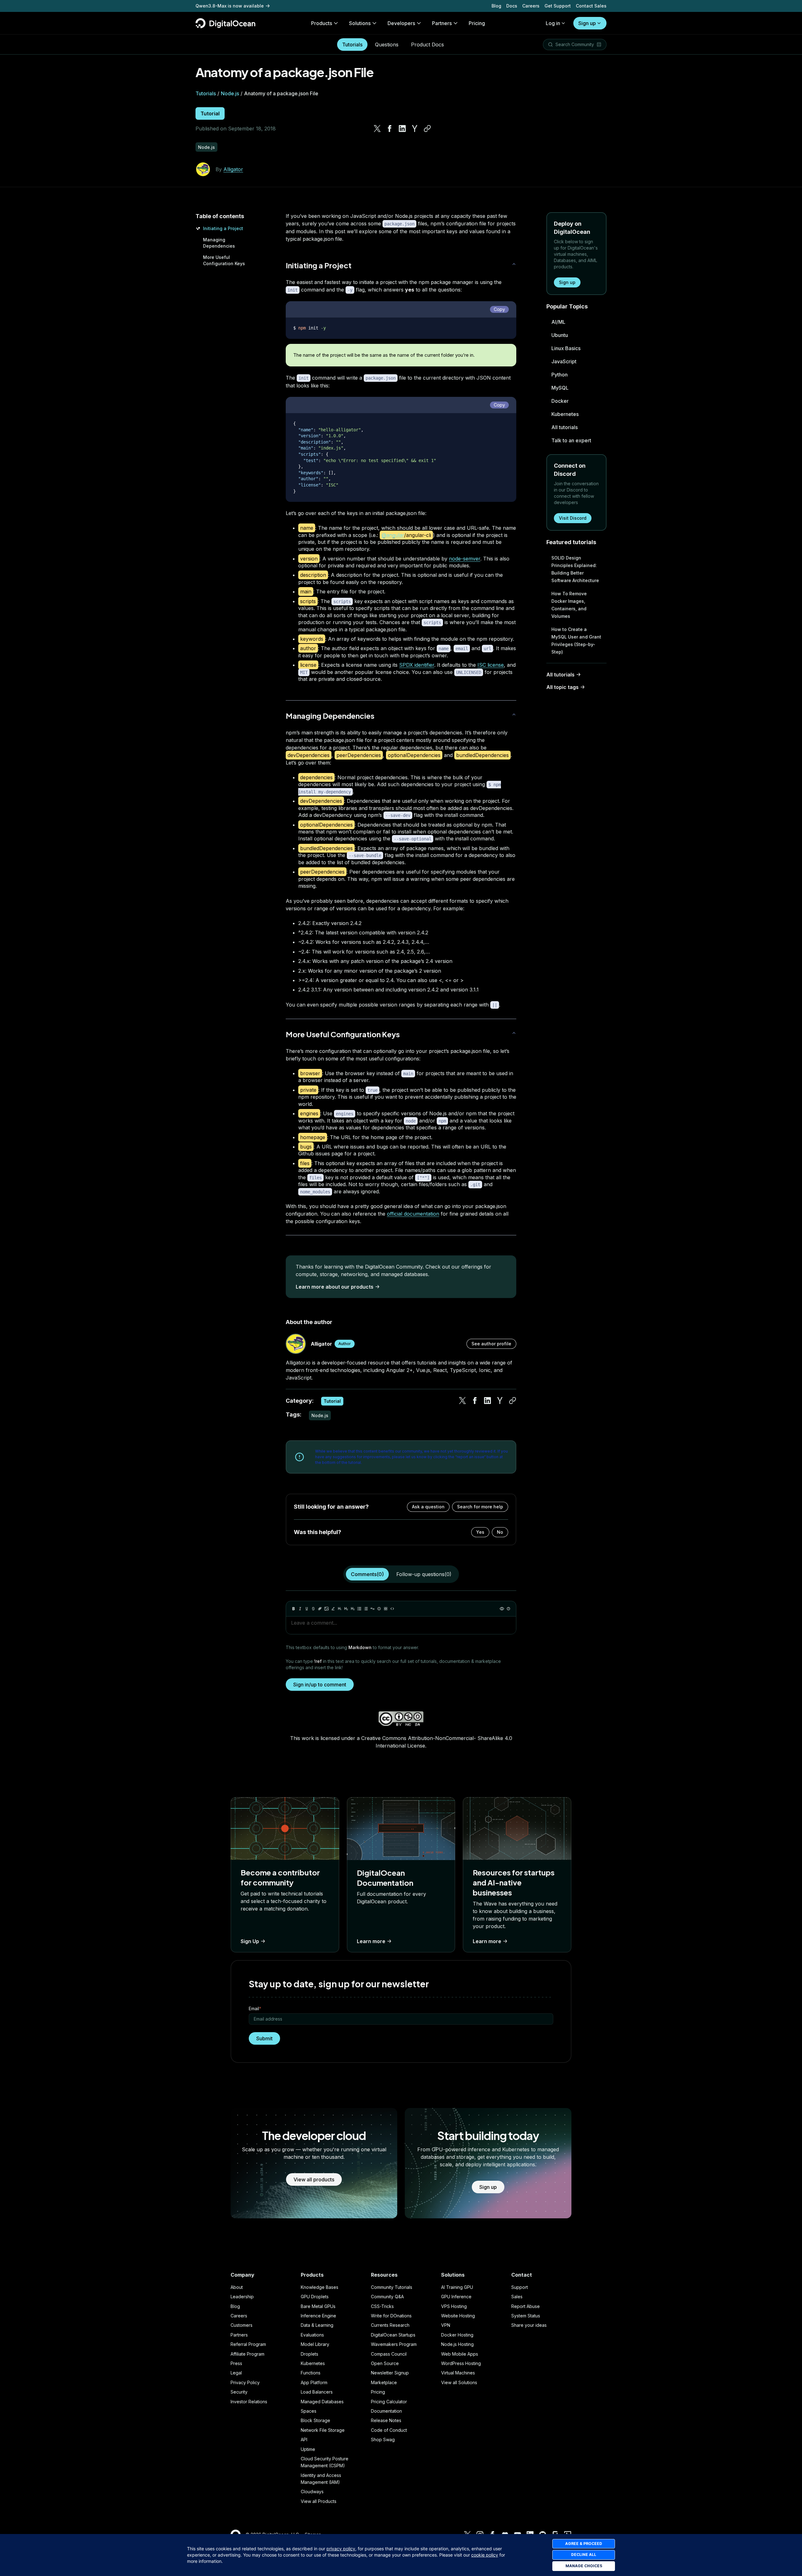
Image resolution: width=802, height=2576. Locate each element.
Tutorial (210, 113)
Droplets (310, 2354)
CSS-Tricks (382, 2306)
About (237, 2287)
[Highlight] (333, 1609)
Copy (499, 309)
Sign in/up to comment (320, 1685)
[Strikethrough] (313, 1609)
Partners (239, 2335)
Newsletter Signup (390, 2373)
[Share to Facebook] (390, 129)
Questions (387, 45)
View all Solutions (459, 2382)
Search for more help (480, 1507)
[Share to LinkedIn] (402, 129)
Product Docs (427, 45)
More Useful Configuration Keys (343, 1034)
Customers (242, 2325)
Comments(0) (367, 1574)
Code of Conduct (389, 2430)
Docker (560, 401)
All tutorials (565, 427)
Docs (512, 6)
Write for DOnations (391, 2316)
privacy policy (341, 2549)
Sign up (587, 23)
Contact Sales (591, 6)
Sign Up (250, 1941)
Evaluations (312, 2335)
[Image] (326, 1609)
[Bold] (294, 1609)
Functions (311, 2373)
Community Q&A (387, 2297)
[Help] (508, 1609)
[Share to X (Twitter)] (377, 129)
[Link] (320, 1609)
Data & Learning (317, 2325)
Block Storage (315, 2420)
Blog (496, 6)
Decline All (584, 2555)
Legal (236, 2373)
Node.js (230, 93)
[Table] (386, 1609)
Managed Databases (322, 2402)
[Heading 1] (340, 1609)
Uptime (308, 2449)
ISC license (491, 665)
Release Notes (386, 2420)
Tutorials (352, 45)
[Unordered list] (359, 1609)
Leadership (242, 2297)
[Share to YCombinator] (415, 129)
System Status (526, 2316)
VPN (446, 2325)
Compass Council (389, 2354)
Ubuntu (560, 335)
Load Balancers (317, 2392)
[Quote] (372, 1609)
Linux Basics (566, 348)
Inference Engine (318, 2316)
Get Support (558, 6)
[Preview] (502, 1609)
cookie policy (485, 2555)
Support (520, 2287)
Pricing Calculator (389, 2402)
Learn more (371, 1941)
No (500, 1532)
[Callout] (379, 1609)
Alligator (233, 169)
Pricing (378, 2392)
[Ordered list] (366, 1609)
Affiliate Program (247, 2354)
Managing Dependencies (330, 716)
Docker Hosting (457, 2335)
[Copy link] (427, 129)
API (304, 2439)
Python (560, 375)
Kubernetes (565, 414)
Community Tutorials (392, 2287)
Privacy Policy (245, 2382)
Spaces (309, 2411)
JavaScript (564, 361)
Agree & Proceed (584, 2544)
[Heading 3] (353, 1609)
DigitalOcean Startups (393, 2335)
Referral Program (248, 2344)
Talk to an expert (571, 440)
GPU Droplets (315, 2297)
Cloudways (312, 2492)
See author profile (491, 1344)
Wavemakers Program (394, 2344)
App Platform (314, 2382)
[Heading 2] (346, 1609)
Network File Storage (323, 2430)
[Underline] (307, 1609)
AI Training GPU (457, 2287)
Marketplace (384, 2382)
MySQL (560, 388)
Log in (553, 23)
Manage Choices (584, 2566)
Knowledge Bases (320, 2287)
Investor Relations (249, 2402)
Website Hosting (458, 2316)
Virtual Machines (458, 2373)
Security (239, 2392)
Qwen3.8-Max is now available (230, 6)
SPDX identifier (417, 665)
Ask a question (428, 1507)
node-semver (465, 559)
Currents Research (390, 2325)
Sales (517, 2297)
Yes (480, 1532)
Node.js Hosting (457, 2344)
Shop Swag (383, 2439)
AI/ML (558, 322)
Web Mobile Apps (460, 2354)
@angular (393, 535)
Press (236, 2363)
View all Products (319, 2501)
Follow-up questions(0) (424, 1574)
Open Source (385, 2363)
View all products (314, 2179)
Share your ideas (529, 2325)
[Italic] (300, 1609)
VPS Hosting (454, 2306)
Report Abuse (526, 2306)
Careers (531, 6)
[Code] (392, 1609)
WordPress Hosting (461, 2363)
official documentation (413, 1214)
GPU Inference (456, 2297)
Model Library (315, 2344)
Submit (264, 2038)
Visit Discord (573, 518)
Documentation (386, 2411)
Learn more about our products (335, 1287)
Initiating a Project (223, 228)
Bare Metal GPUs (318, 2306)
